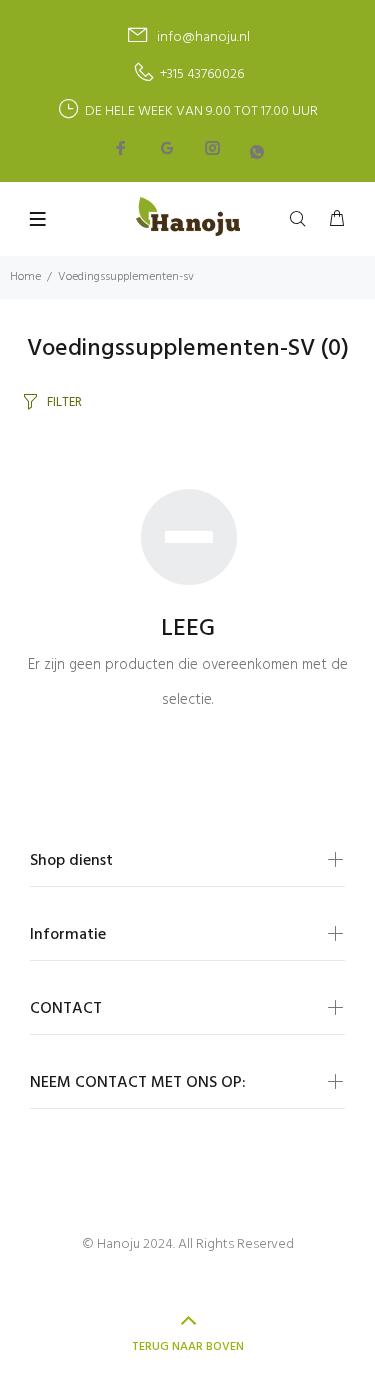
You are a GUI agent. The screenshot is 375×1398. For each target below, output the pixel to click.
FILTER (64, 402)
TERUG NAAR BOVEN (188, 1347)
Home (25, 277)
